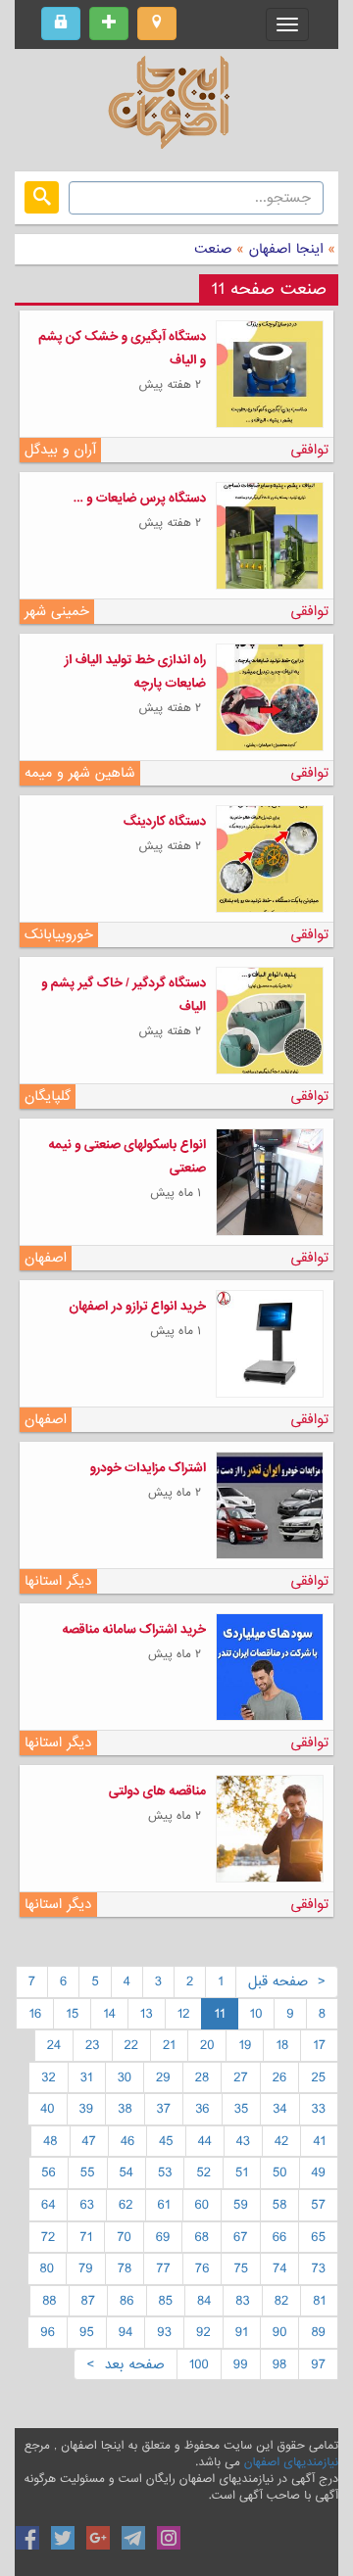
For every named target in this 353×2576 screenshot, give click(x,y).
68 (202, 2237)
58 (280, 2205)
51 (242, 2172)
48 (50, 2141)
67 (241, 2237)
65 (318, 2237)
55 (88, 2172)
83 (242, 2301)
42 (281, 2141)
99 (241, 2364)
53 (165, 2172)
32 (49, 2077)
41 (319, 2141)
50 (280, 2172)
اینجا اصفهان (286, 249)
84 (204, 2301)
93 (164, 2332)
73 (318, 2268)
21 (169, 2045)
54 (126, 2172)
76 (202, 2268)
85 (166, 2301)
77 (163, 2268)
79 (86, 2268)
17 (319, 2045)
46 (127, 2141)
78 (125, 2268)
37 (164, 2109)
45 (166, 2141)
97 (318, 2364)
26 (280, 2077)
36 (202, 2109)
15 (72, 2014)
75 (241, 2268)
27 (241, 2077)
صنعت (213, 249)
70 (124, 2237)
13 (147, 2014)
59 (241, 2205)
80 (47, 2268)
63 (87, 2205)
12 (184, 2014)
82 (281, 2301)
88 (49, 2301)
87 (89, 2301)
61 (164, 2205)
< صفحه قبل (287, 1981)
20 (207, 2045)
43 (243, 2141)
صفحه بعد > (125, 2364)
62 (126, 2205)
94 (126, 2332)
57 (318, 2205)
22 (132, 2045)
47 (89, 2141)
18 (282, 2045)
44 (205, 2141)
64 (48, 2205)
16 (35, 2014)
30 (125, 2077)
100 (199, 2364)
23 (93, 2045)
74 (279, 2268)
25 (318, 2077)
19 (245, 2045)
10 (256, 2014)
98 (280, 2364)
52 (203, 2172)
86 (127, 2301)
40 (47, 2109)
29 (163, 2077)
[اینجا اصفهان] (176, 108)
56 (49, 2172)
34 (279, 2109)
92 (203, 2332)
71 (86, 2237)
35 (242, 2109)
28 (202, 2077)
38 (125, 2109)
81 (319, 2301)
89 (318, 2332)
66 (280, 2237)
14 (109, 2014)
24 (54, 2045)
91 (242, 2332)
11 (219, 2014)
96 (48, 2332)
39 (87, 2109)
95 (87, 2332)
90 (280, 2332)
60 (202, 2205)
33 (319, 2109)
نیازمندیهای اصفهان (291, 2462)
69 (163, 2237)
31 (87, 2077)
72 (49, 2237)
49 (319, 2172)
